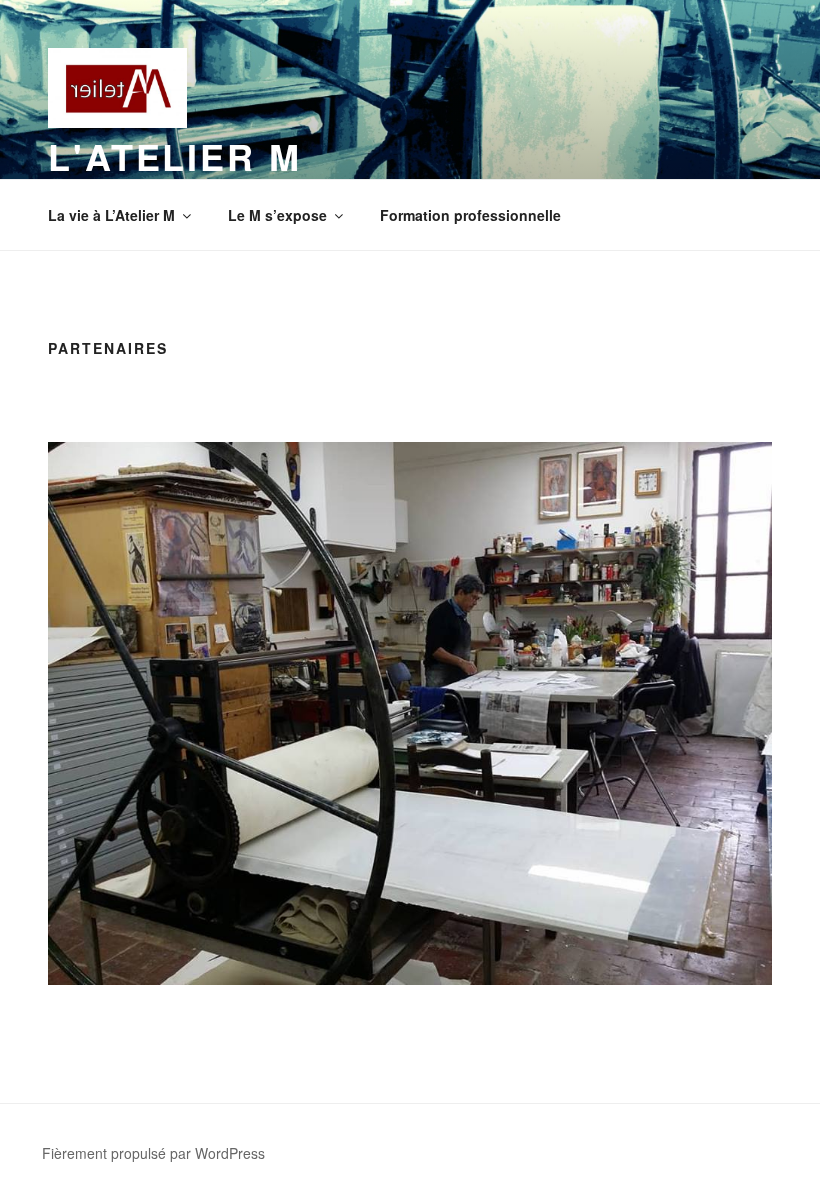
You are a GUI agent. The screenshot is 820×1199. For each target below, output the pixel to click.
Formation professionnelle (470, 215)
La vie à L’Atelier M (111, 215)
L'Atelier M (175, 156)
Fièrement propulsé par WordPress (153, 1153)
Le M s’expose (277, 215)
